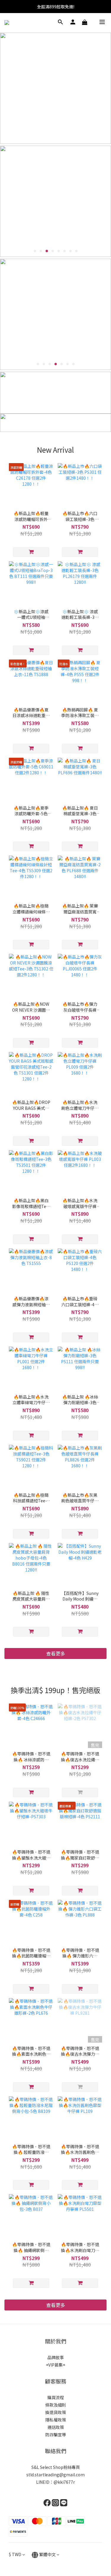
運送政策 (56, 2427)
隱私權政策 (56, 2420)
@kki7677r (64, 2482)
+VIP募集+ (55, 2365)
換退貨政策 (56, 2412)
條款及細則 (56, 2405)
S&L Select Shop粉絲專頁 (56, 2467)
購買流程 (56, 2397)
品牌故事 (56, 2357)
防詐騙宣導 (56, 2434)
